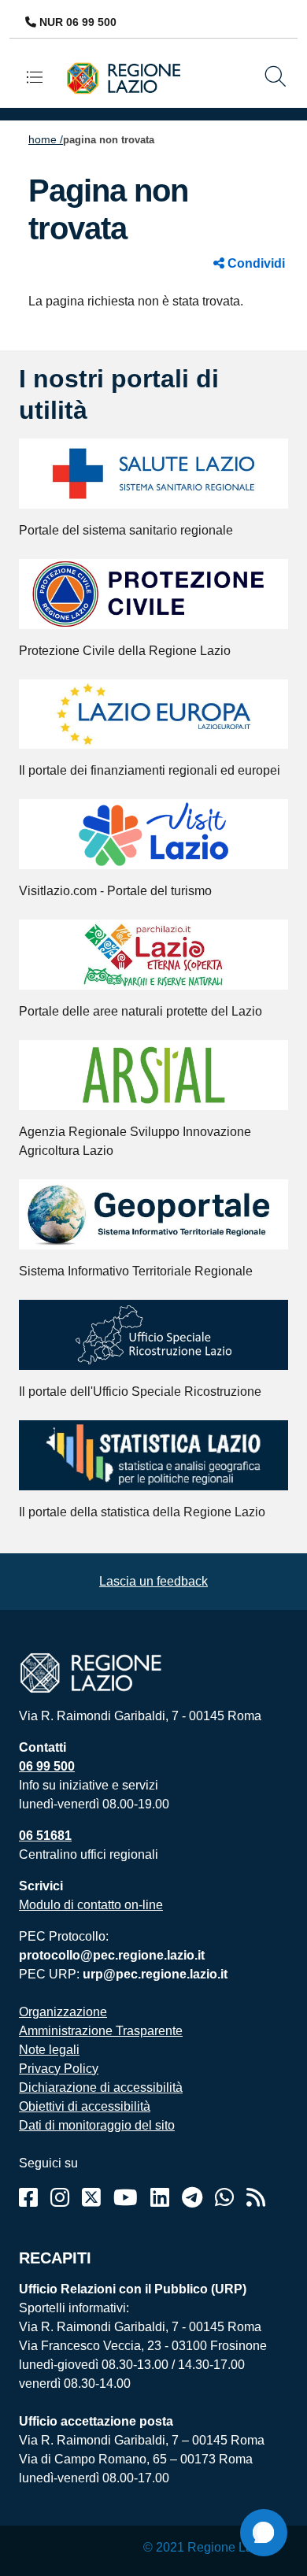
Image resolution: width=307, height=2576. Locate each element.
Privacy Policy (59, 2069)
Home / (46, 139)
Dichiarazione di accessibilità (101, 2087)
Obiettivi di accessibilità (85, 2106)
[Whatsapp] (224, 2198)
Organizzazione (63, 2012)
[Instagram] (60, 2198)
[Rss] (256, 2198)
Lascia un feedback (153, 1581)
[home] (129, 78)
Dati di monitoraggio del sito (97, 2125)
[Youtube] (126, 2198)
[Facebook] (28, 2198)
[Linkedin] (160, 2198)
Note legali (49, 2050)
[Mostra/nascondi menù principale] (41, 77)
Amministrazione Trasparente (101, 2031)
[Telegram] (192, 2198)
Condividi (255, 263)
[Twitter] (91, 2198)
